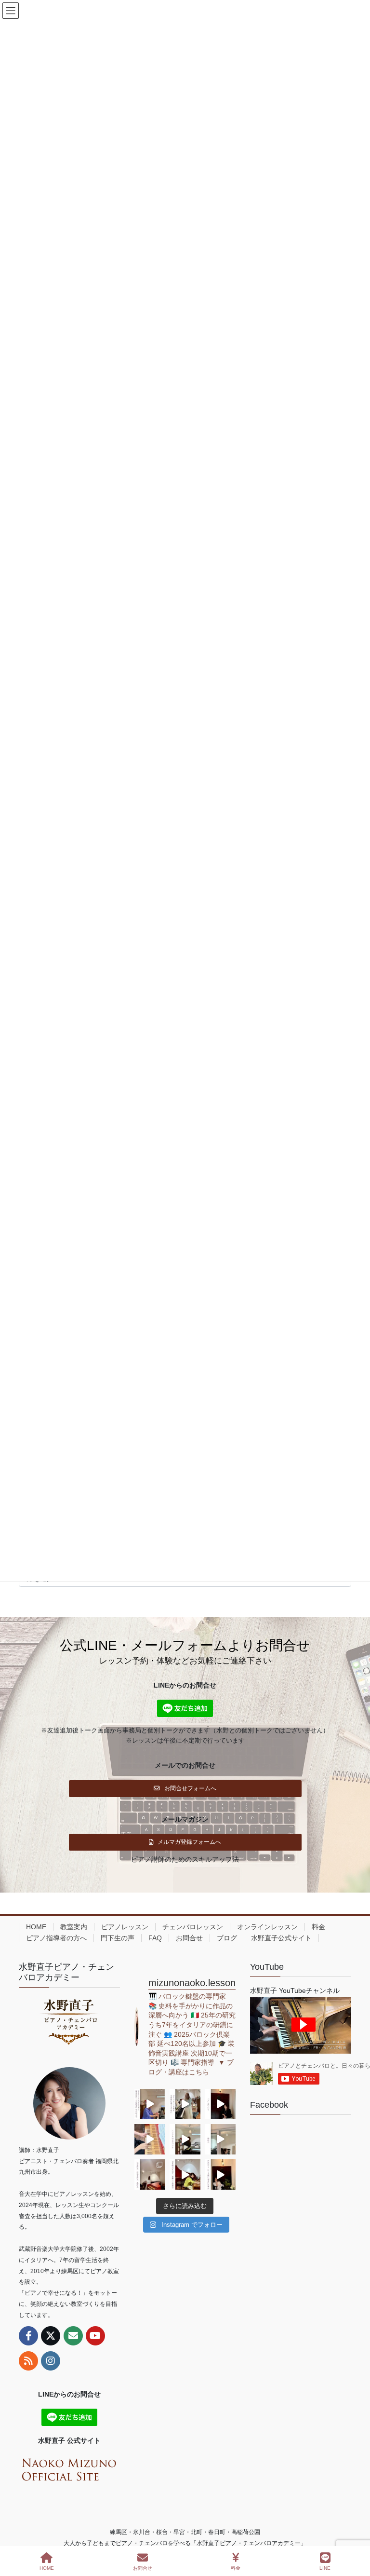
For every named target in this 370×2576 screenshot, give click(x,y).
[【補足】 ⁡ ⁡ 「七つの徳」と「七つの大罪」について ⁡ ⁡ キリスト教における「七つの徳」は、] (220, 2104)
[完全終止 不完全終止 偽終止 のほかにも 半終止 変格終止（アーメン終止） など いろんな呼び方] (150, 2174)
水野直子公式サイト (281, 1938)
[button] (185, 1789)
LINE (325, 2568)
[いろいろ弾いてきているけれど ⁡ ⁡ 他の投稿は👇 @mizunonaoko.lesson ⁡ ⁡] (185, 2174)
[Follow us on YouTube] (95, 2336)
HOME (36, 1927)
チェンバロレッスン (193, 1927)
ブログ (227, 1938)
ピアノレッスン (125, 1927)
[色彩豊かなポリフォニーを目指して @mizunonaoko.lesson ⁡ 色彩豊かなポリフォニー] (185, 2104)
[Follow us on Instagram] (51, 2361)
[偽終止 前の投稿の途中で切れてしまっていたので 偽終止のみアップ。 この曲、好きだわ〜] (220, 2139)
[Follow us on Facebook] (28, 2336)
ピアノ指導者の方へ (56, 1938)
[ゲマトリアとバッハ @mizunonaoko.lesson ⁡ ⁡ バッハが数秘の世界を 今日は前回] (220, 2174)
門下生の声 (118, 1938)
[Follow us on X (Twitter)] (51, 2336)
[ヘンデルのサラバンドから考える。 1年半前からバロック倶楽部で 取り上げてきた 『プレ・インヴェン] (185, 2139)
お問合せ (189, 1938)
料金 (318, 1927)
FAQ (155, 1938)
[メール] (73, 2336)
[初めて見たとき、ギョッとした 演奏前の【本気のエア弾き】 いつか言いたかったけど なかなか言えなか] (150, 2104)
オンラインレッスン (267, 1927)
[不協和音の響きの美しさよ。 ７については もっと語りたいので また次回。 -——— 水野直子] (150, 2139)
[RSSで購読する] (28, 2361)
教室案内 (74, 1927)
